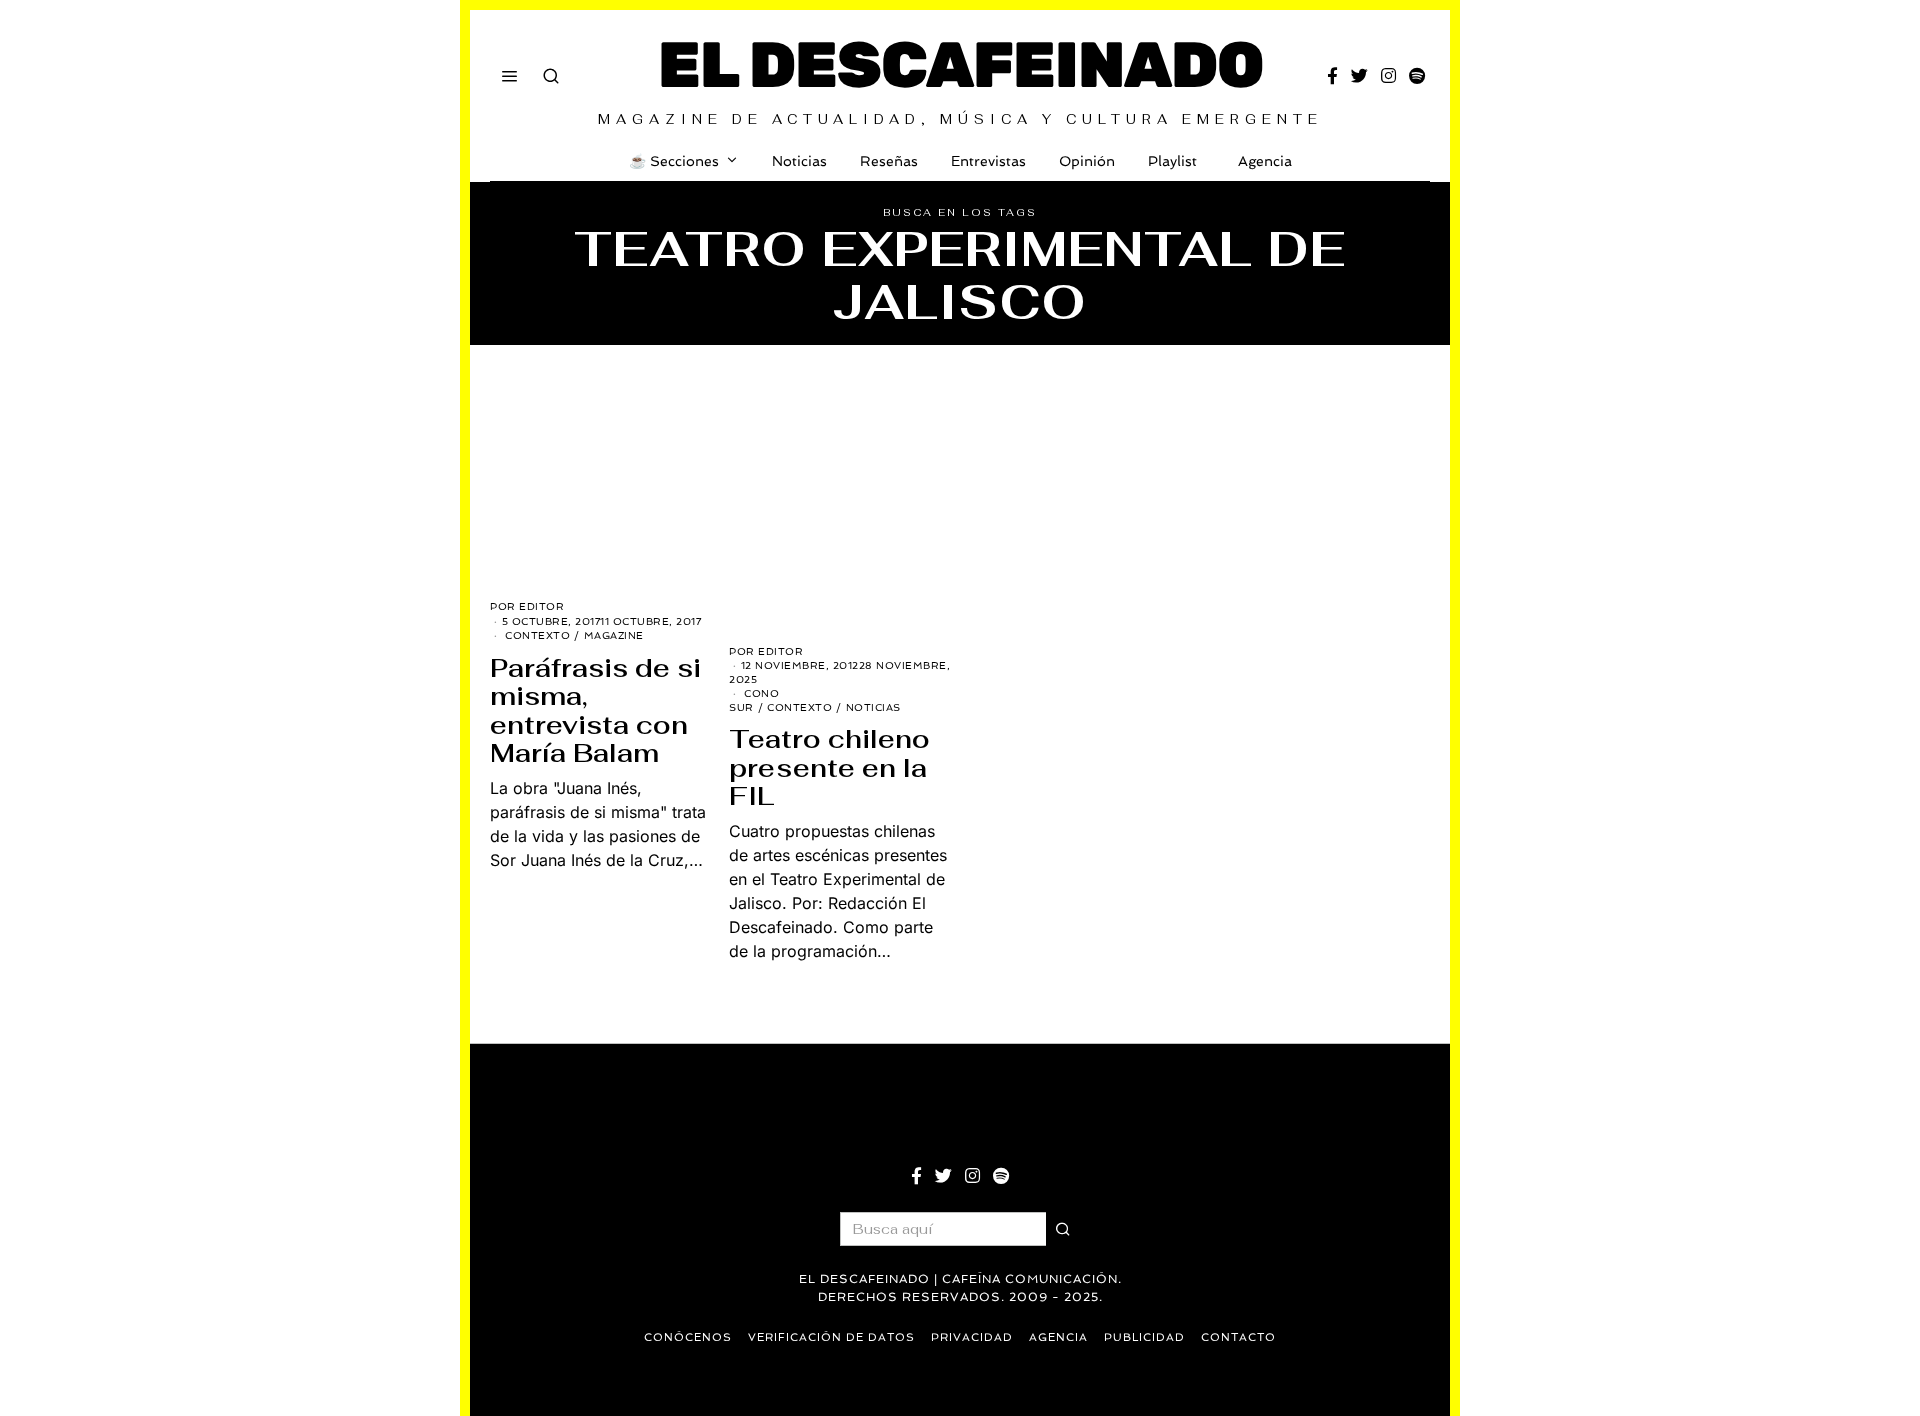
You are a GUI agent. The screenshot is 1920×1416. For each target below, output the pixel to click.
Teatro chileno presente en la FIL (829, 767)
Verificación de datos (831, 1337)
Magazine (614, 635)
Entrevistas (988, 161)
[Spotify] (1417, 76)
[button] (1063, 1229)
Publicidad (1144, 1337)
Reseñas (889, 161)
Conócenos (688, 1337)
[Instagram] (1388, 76)
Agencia (1265, 161)
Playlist (1172, 161)
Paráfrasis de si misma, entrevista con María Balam (595, 711)
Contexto (537, 635)
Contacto (1238, 1337)
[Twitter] (1359, 76)
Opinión (1087, 161)
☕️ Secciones (674, 161)
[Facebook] (1332, 76)
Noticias (799, 161)
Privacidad (972, 1337)
